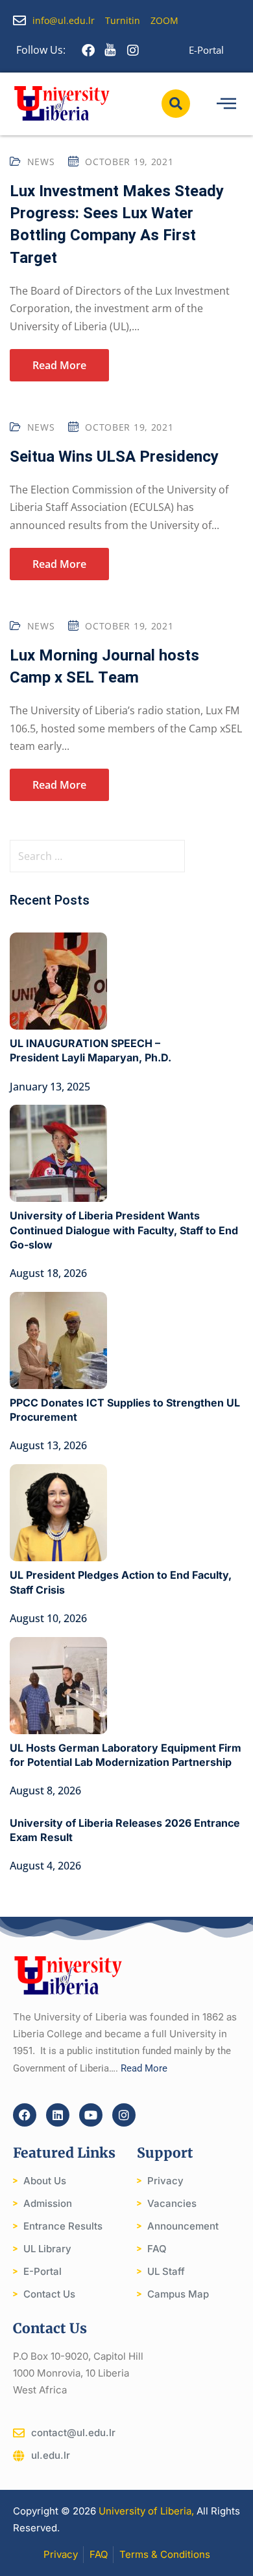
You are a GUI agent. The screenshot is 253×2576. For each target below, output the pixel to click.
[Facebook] (25, 2115)
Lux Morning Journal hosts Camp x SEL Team (104, 667)
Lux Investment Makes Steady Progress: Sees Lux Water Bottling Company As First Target (117, 225)
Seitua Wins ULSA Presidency (114, 457)
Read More (59, 365)
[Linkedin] (58, 2115)
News (41, 162)
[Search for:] (126, 856)
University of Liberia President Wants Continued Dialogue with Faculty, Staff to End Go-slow (124, 1230)
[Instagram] (124, 2115)
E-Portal (206, 50)
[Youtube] (91, 2115)
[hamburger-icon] (226, 104)
